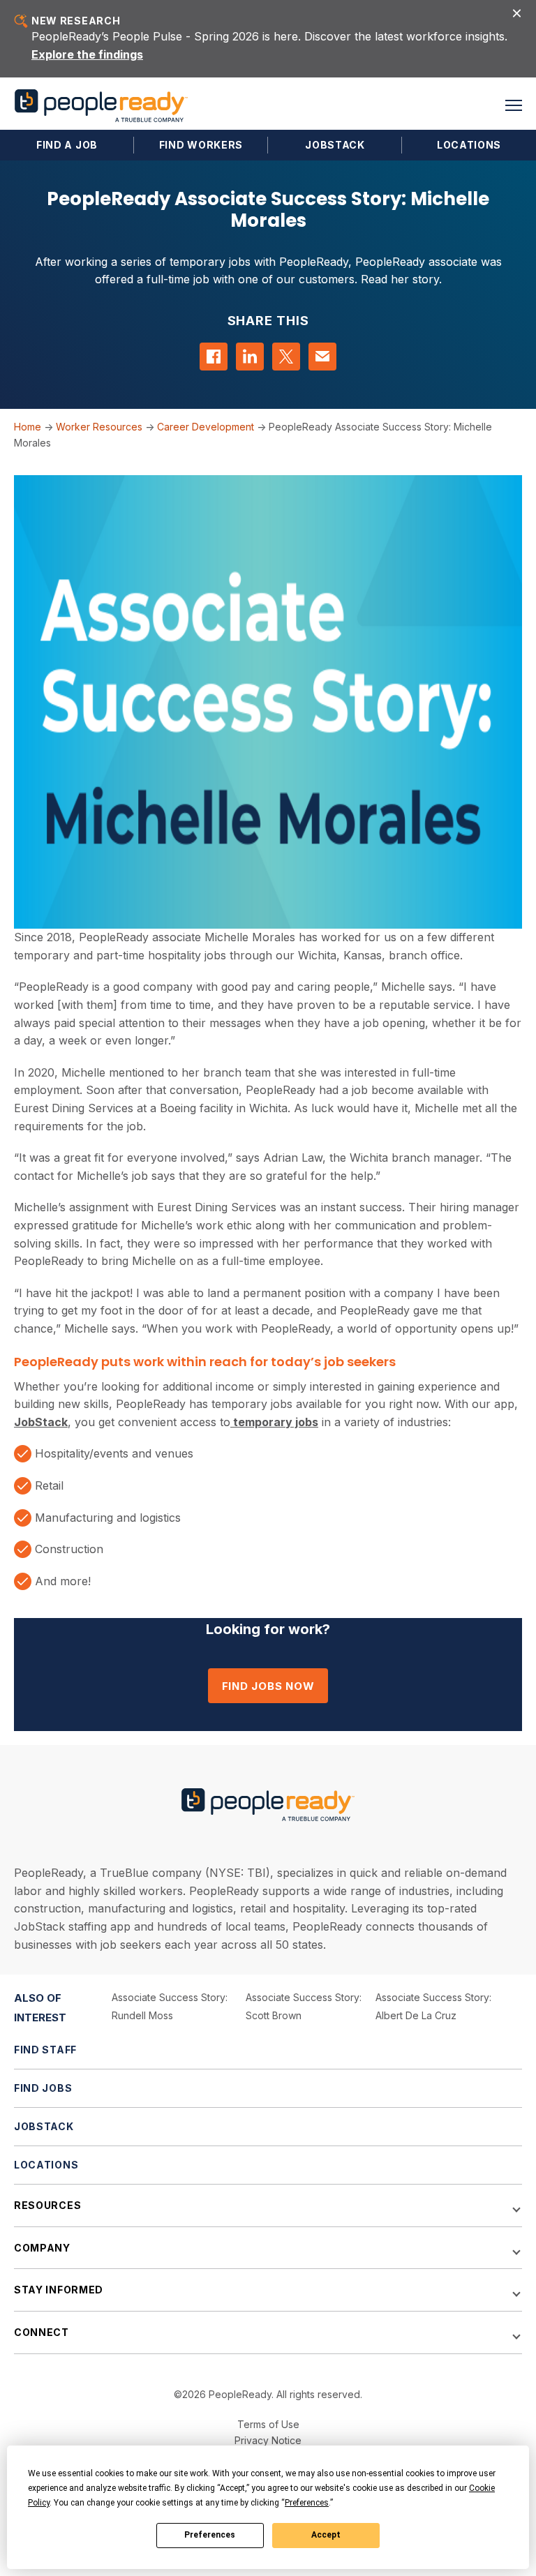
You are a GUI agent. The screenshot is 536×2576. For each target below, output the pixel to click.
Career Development (206, 427)
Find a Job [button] (67, 145)
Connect (42, 2332)
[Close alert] (517, 12)
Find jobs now (268, 1686)
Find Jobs (43, 2088)
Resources (47, 2205)
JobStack (335, 145)
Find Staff (45, 2050)
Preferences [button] (307, 2503)
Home (28, 427)
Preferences (210, 2535)
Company (42, 2248)
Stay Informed (59, 2290)
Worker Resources (99, 427)
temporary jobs (274, 1422)
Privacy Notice (268, 2440)
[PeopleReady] (101, 106)
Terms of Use (268, 2424)
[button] (514, 105)
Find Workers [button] (201, 145)
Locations (469, 145)
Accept (326, 2535)
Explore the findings (87, 54)
